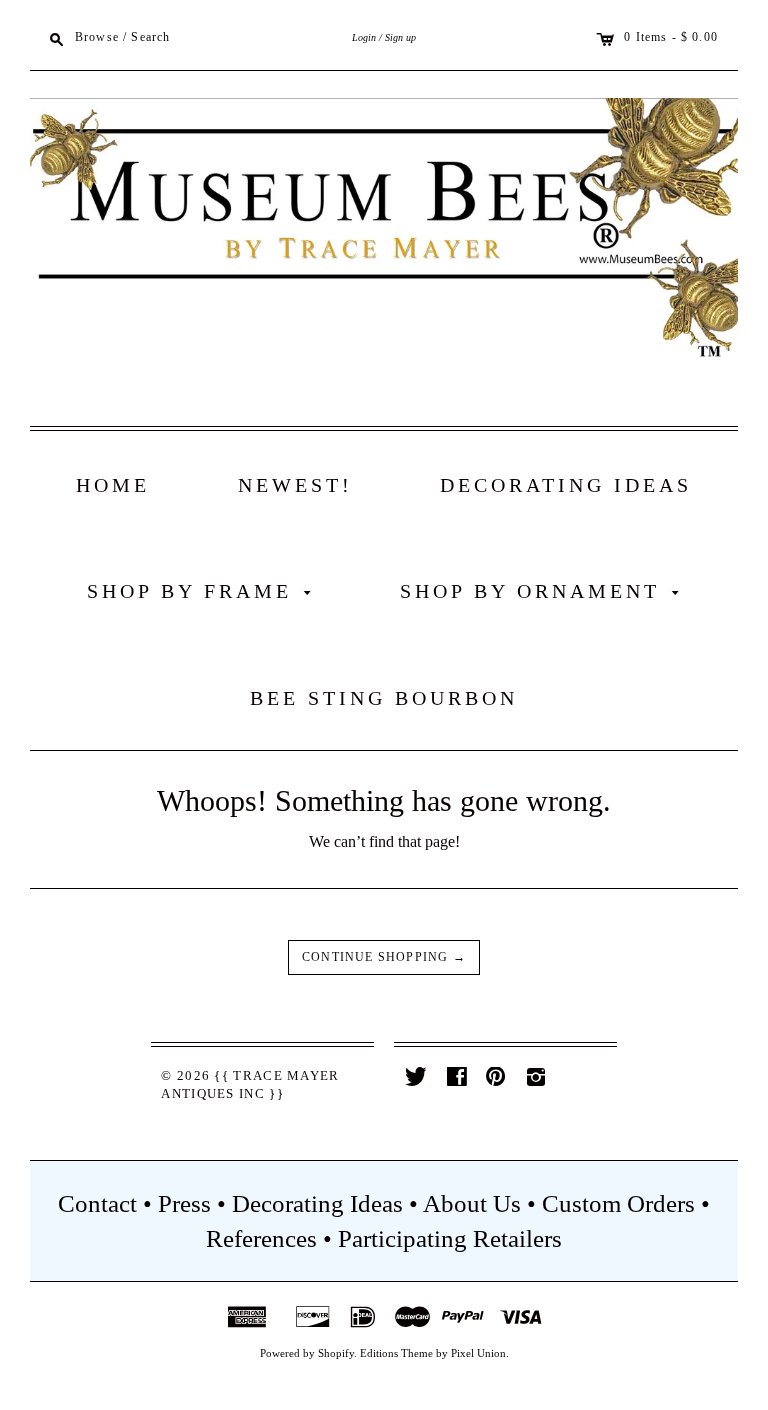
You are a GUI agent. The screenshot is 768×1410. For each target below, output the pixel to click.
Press (184, 1203)
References (261, 1238)
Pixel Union (478, 1353)
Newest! (295, 485)
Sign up (400, 37)
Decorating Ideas (566, 485)
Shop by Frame (203, 591)
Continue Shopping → (384, 957)
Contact (97, 1203)
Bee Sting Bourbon (384, 698)
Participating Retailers (450, 1238)
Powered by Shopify (307, 1353)
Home (113, 485)
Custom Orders (618, 1203)
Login (364, 37)
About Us (472, 1203)
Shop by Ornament (543, 591)
